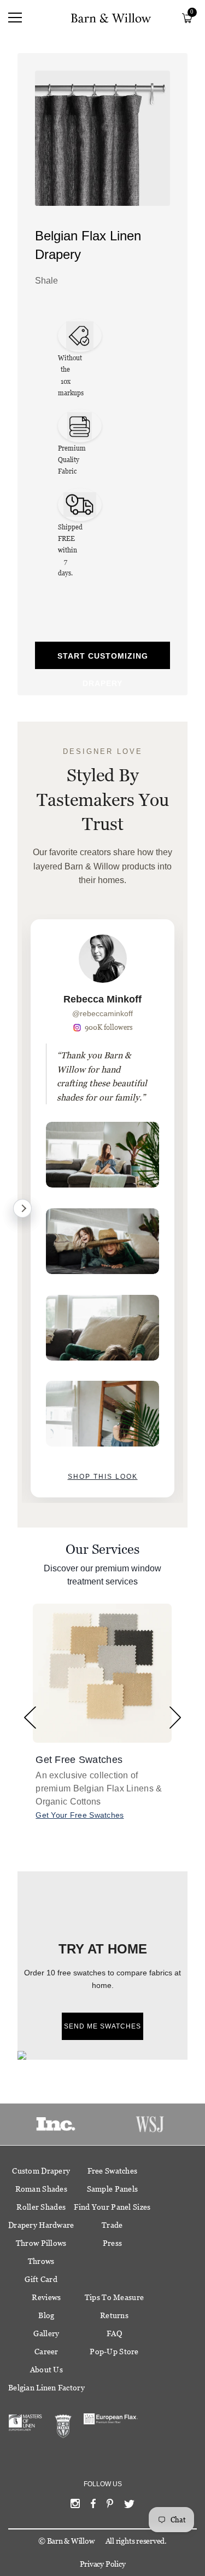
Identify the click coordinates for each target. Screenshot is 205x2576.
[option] (102, 1208)
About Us (46, 2370)
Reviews (46, 2297)
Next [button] (175, 1718)
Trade (112, 2225)
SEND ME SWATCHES (102, 2026)
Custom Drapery (41, 2171)
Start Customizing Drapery (103, 660)
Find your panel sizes (112, 2207)
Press (112, 2243)
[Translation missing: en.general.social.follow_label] (75, 2506)
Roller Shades (41, 2207)
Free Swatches (113, 2171)
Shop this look (103, 1477)
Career (46, 2352)
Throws (41, 2261)
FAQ (114, 2333)
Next (22, 1208)
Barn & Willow (71, 2541)
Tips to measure (114, 2297)
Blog (46, 2315)
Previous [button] (30, 1718)
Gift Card (41, 2279)
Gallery (46, 2333)
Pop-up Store (114, 2352)
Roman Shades (41, 2189)
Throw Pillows (41, 2243)
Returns (114, 2315)
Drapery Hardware (41, 2225)
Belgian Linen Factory (46, 2388)
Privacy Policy (103, 2564)
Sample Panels (113, 2189)
